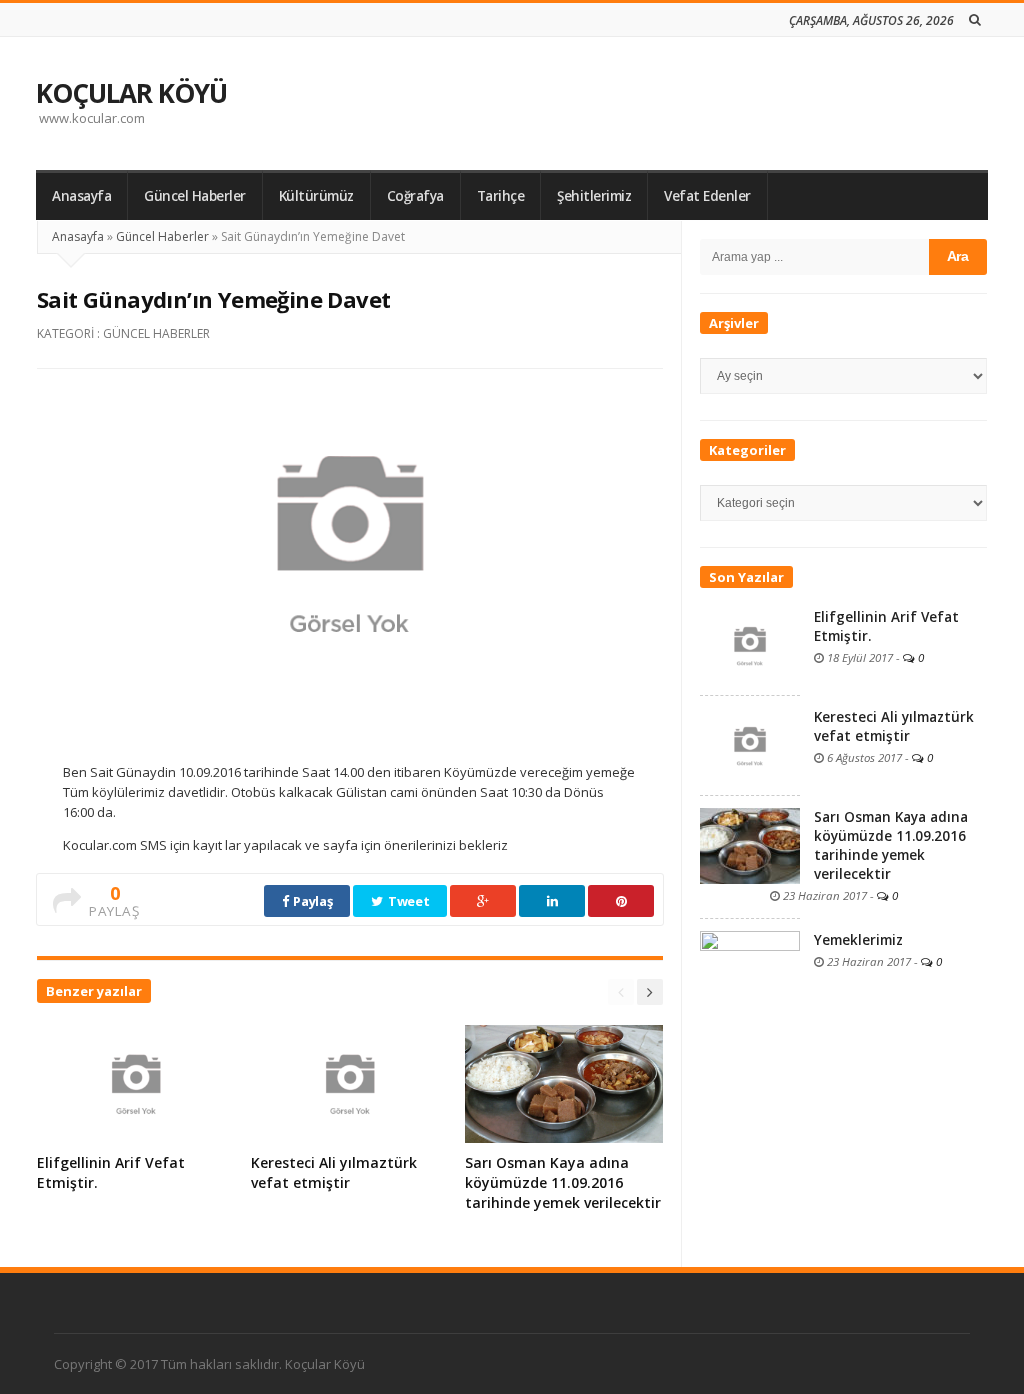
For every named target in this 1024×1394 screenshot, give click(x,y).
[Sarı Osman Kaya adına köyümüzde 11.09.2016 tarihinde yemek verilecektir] (750, 844)
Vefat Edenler (707, 196)
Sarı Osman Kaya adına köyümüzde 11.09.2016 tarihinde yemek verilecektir (563, 1182)
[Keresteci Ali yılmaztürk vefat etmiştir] (750, 744)
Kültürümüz (316, 196)
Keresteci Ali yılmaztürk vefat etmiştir (334, 1172)
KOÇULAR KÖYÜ (131, 93)
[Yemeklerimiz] (750, 967)
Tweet (407, 901)
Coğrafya (415, 196)
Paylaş (312, 901)
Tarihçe (501, 196)
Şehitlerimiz (594, 196)
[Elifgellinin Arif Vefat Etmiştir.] (750, 644)
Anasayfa (81, 196)
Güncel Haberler (195, 196)
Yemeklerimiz (858, 940)
